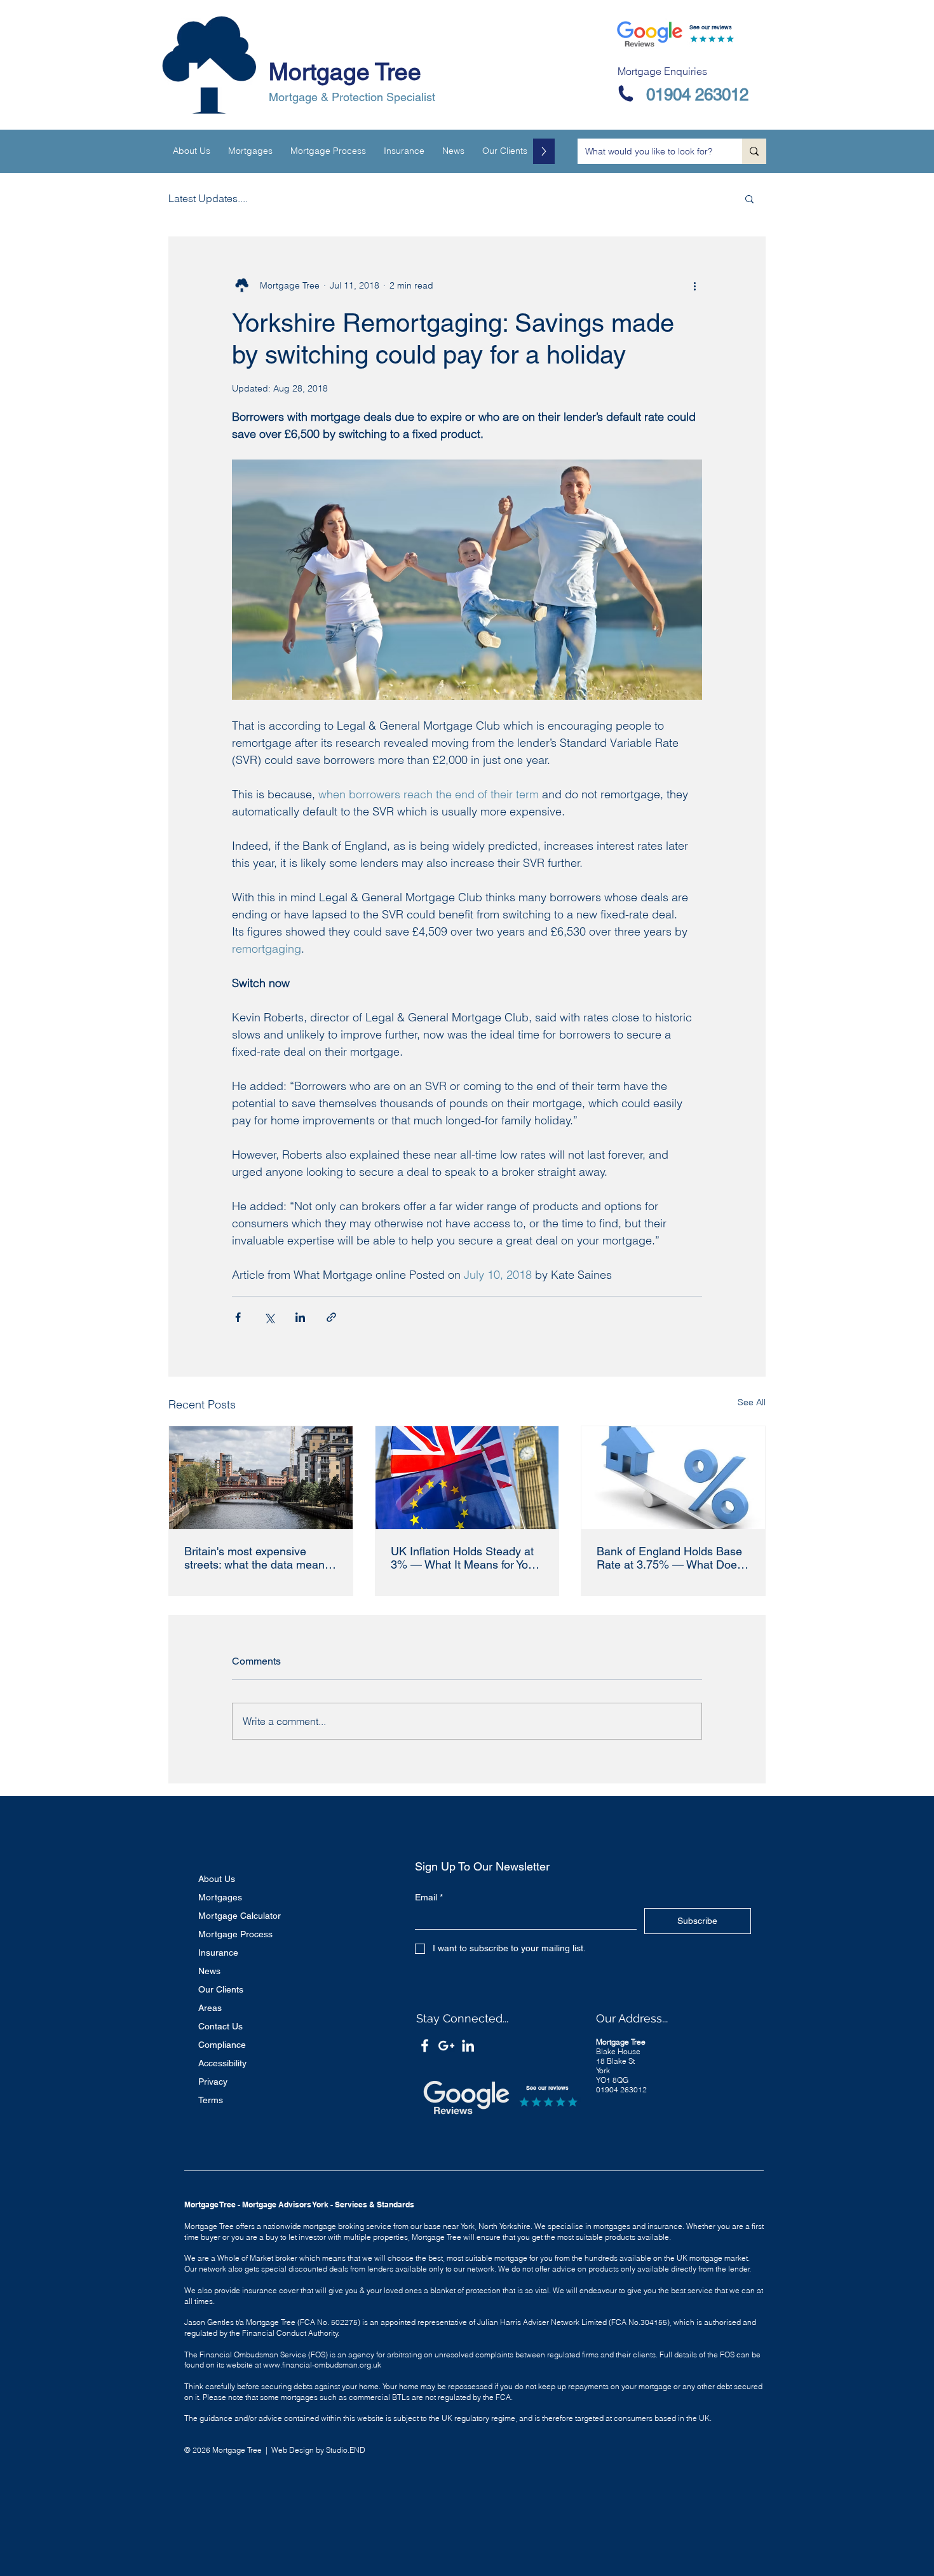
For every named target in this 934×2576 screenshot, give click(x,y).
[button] (749, 198)
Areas (210, 2008)
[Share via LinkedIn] (300, 1317)
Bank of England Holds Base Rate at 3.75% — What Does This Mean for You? (670, 1558)
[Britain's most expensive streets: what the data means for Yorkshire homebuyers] (261, 1478)
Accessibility (222, 2063)
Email (429, 1897)
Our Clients (221, 1989)
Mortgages (220, 1897)
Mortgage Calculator (240, 1916)
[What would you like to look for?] (754, 151)
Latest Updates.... (208, 198)
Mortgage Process (235, 1934)
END (357, 2450)
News (209, 1971)
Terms (211, 2100)
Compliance (222, 2045)
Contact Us (220, 2026)
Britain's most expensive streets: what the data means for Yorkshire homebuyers (257, 1558)
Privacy (213, 2082)
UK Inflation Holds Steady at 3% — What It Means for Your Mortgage (464, 1558)
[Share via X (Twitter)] (269, 1317)
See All (752, 1402)
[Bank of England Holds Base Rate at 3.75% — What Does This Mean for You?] (673, 1478)
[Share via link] (331, 1317)
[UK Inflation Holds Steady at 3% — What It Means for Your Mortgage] (467, 1478)
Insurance (218, 1952)
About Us (217, 1879)
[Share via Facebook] (238, 1317)
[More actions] (694, 285)
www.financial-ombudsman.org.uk (322, 2365)
